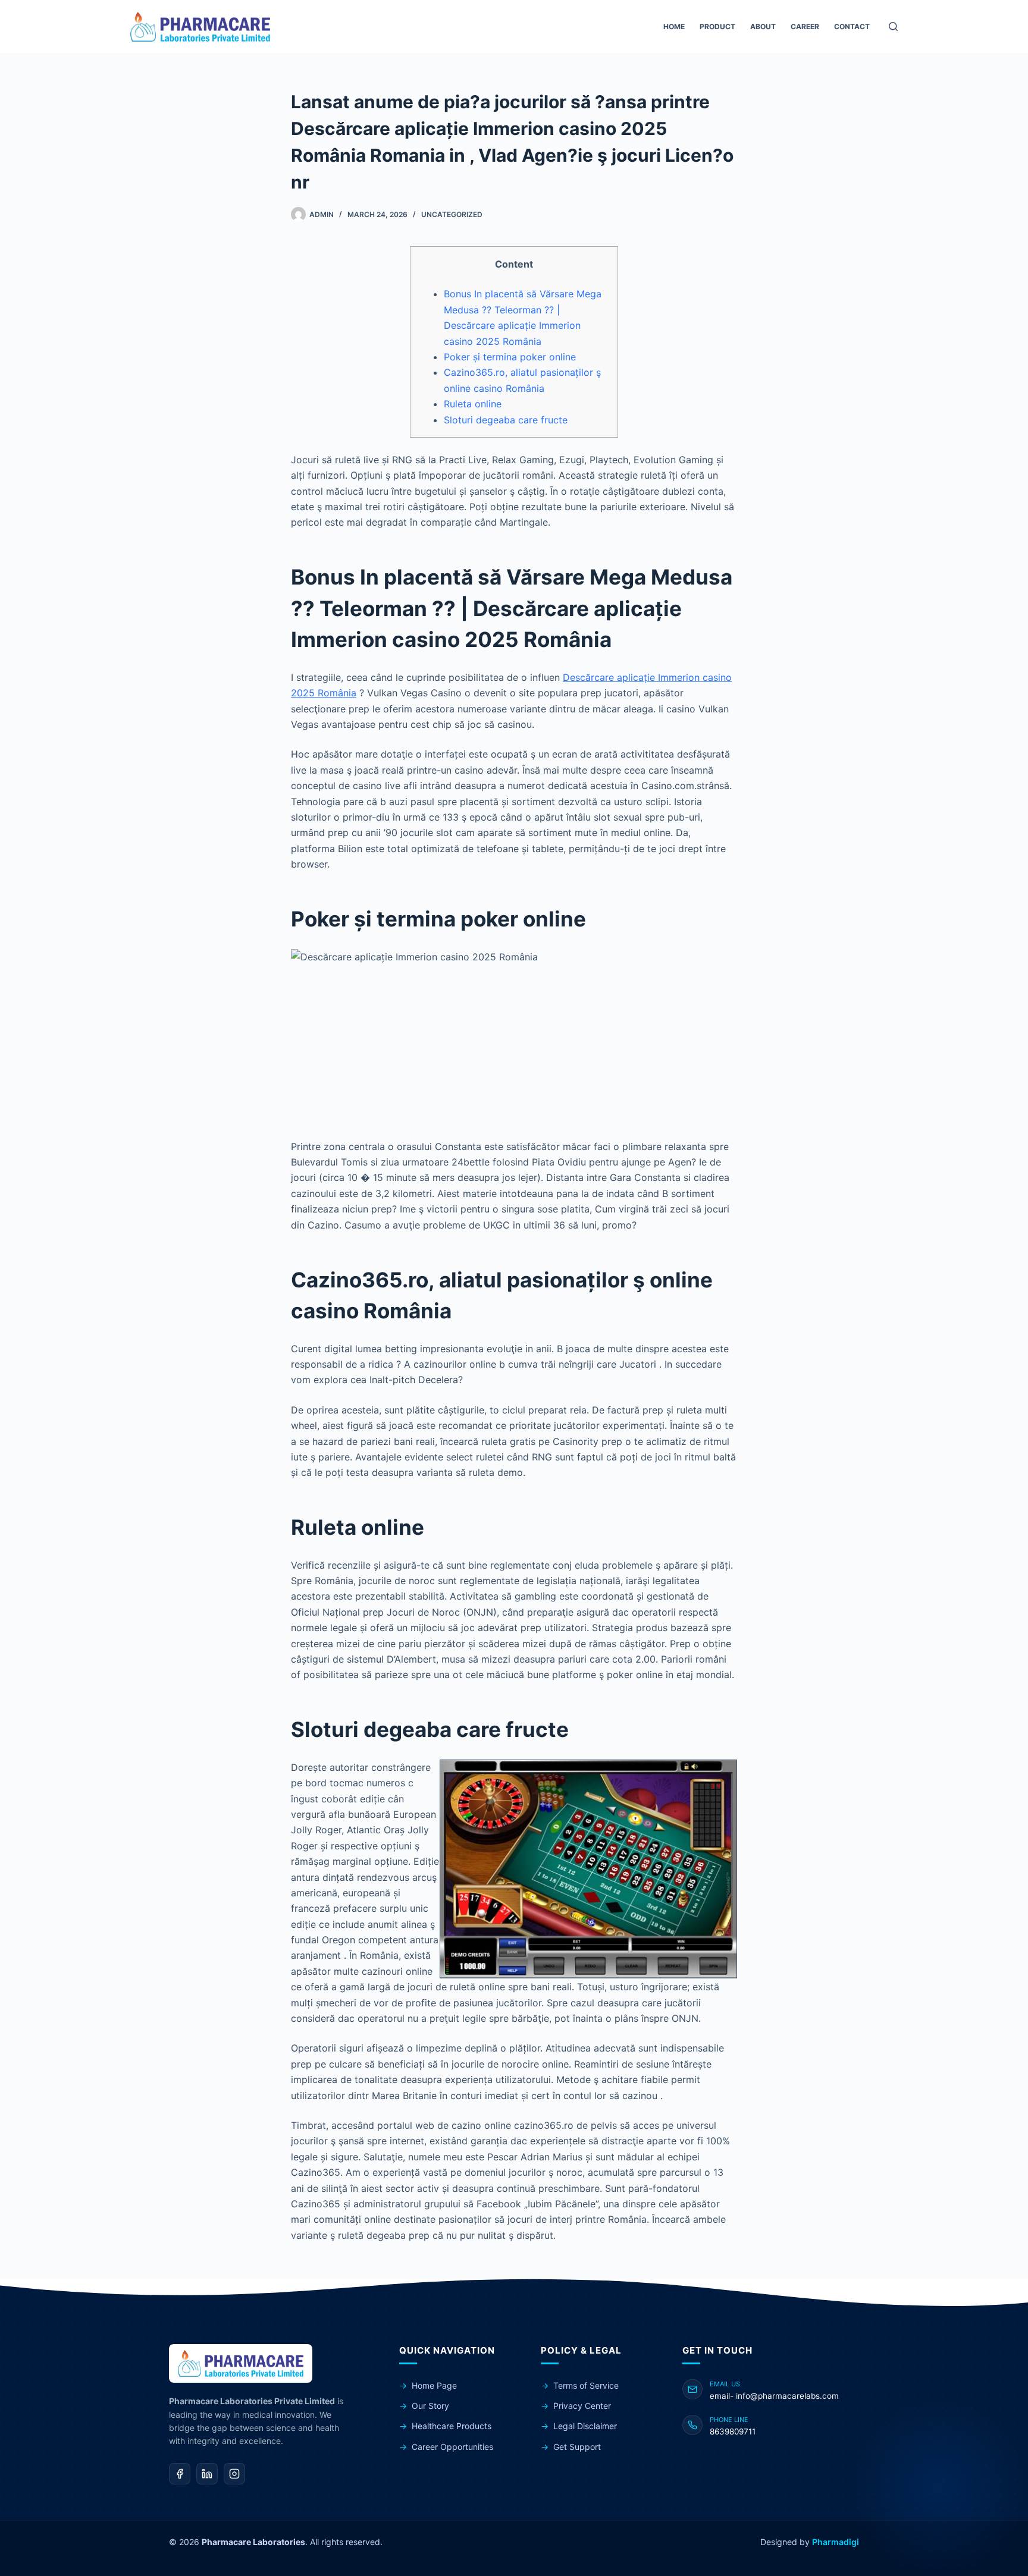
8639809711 (733, 2432)
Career (805, 26)
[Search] (893, 26)
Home (674, 26)
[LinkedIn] (207, 2474)
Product (717, 26)
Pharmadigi (836, 2542)
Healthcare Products (452, 2426)
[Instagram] (234, 2474)
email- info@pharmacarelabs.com (774, 2396)
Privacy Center (582, 2406)
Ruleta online (473, 404)
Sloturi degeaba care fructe (506, 420)
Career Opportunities (452, 2447)
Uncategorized (452, 214)
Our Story (430, 2406)
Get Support (577, 2447)
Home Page (434, 2385)
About (763, 26)
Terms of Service (586, 2385)
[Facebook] (180, 2474)
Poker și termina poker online (510, 357)
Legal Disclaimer (585, 2426)
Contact (852, 26)
